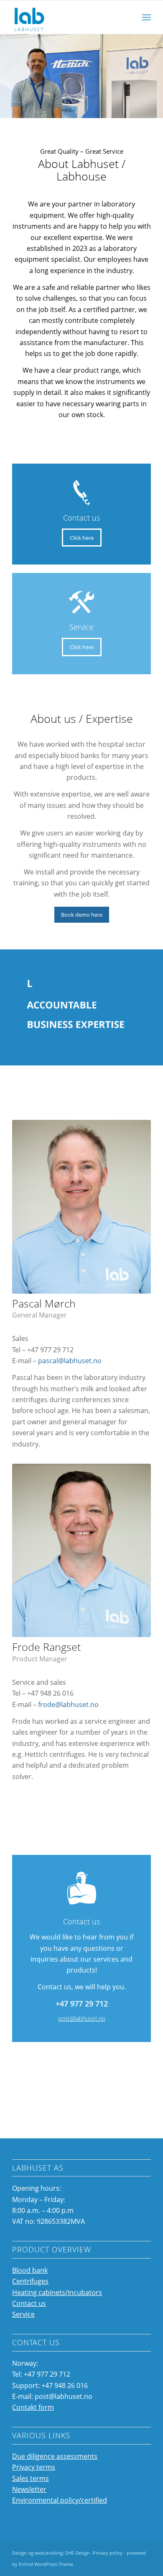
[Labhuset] (67, 17)
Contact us (29, 2303)
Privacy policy (108, 2553)
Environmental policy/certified (60, 2500)
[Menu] (145, 17)
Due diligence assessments (55, 2456)
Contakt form (33, 2407)
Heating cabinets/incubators (57, 2292)
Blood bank (30, 2270)
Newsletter (29, 2489)
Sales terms (31, 2478)
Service (23, 2314)
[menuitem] (145, 17)
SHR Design (78, 2553)
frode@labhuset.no (68, 1704)
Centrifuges (30, 2281)
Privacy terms (34, 2467)
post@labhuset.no (82, 2018)
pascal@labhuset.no (70, 1361)
